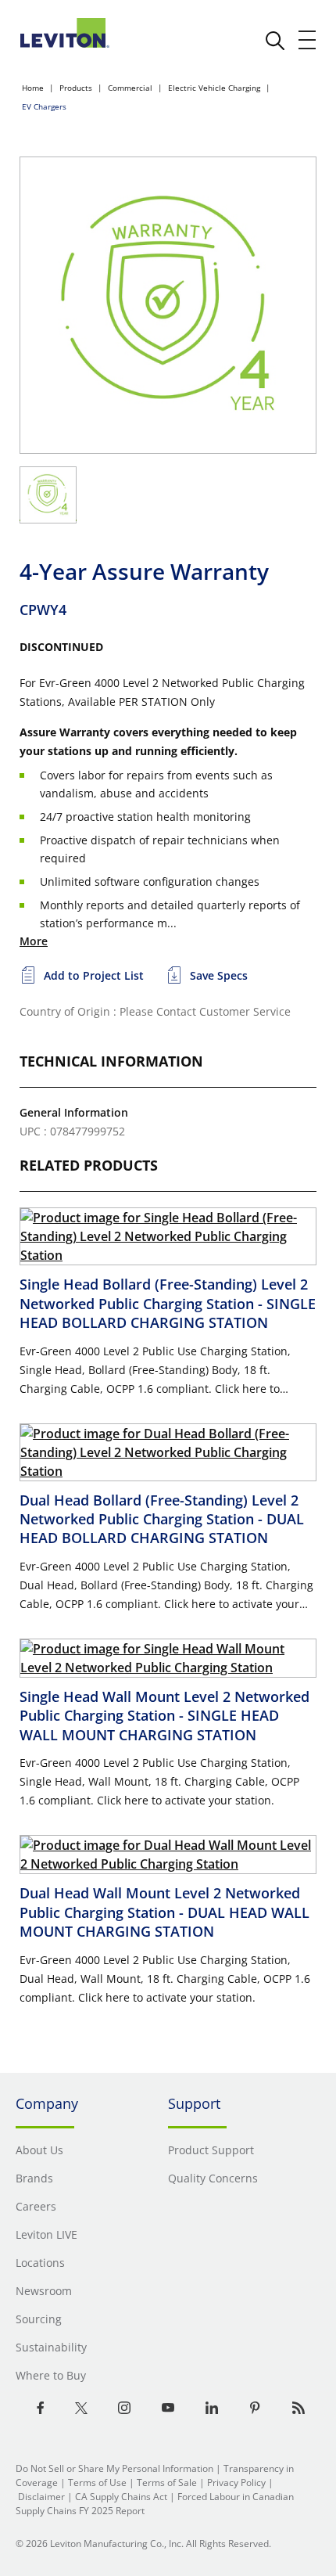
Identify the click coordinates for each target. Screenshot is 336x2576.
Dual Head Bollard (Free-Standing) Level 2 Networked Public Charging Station (162, 1519)
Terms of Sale (167, 2482)
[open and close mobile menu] (308, 40)
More (34, 941)
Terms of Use (97, 2482)
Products (76, 88)
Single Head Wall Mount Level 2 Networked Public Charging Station (164, 1716)
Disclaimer (41, 2497)
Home (33, 88)
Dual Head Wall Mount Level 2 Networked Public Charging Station (164, 1912)
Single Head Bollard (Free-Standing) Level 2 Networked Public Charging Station (168, 1303)
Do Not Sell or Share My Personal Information (114, 2468)
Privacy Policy (236, 2482)
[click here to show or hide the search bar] (275, 41)
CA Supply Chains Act (121, 2497)
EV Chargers (44, 106)
